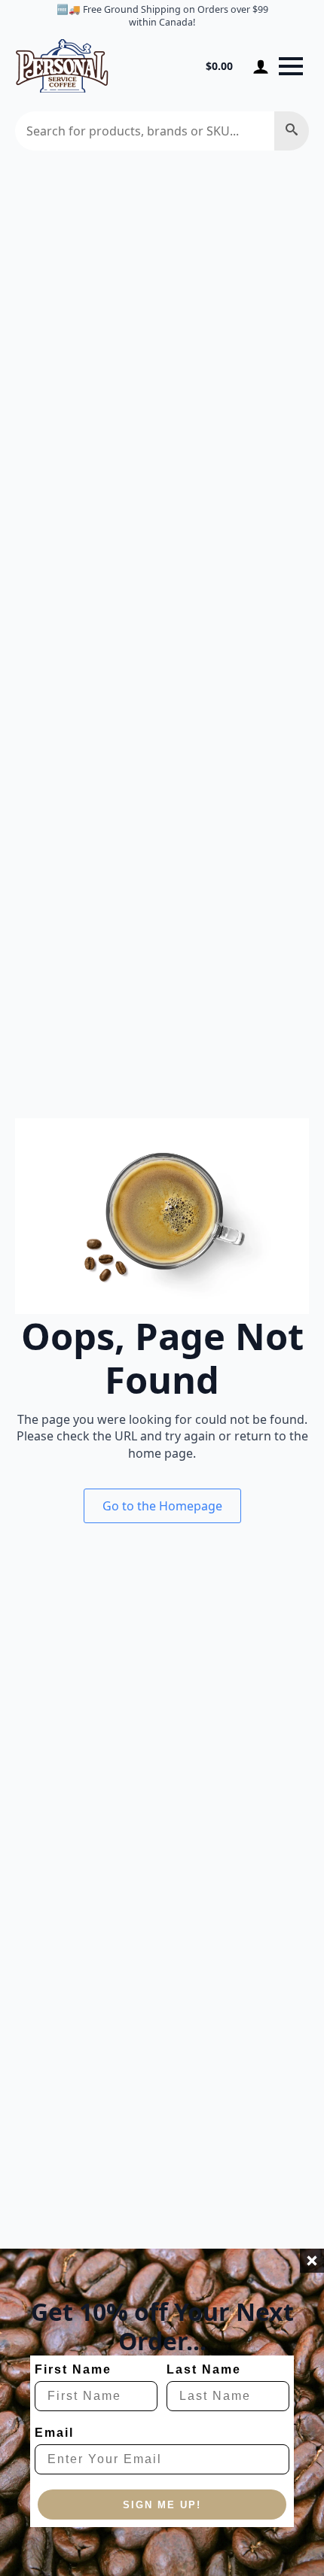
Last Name (204, 2369)
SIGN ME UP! (162, 2505)
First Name (73, 2369)
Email (54, 2433)
